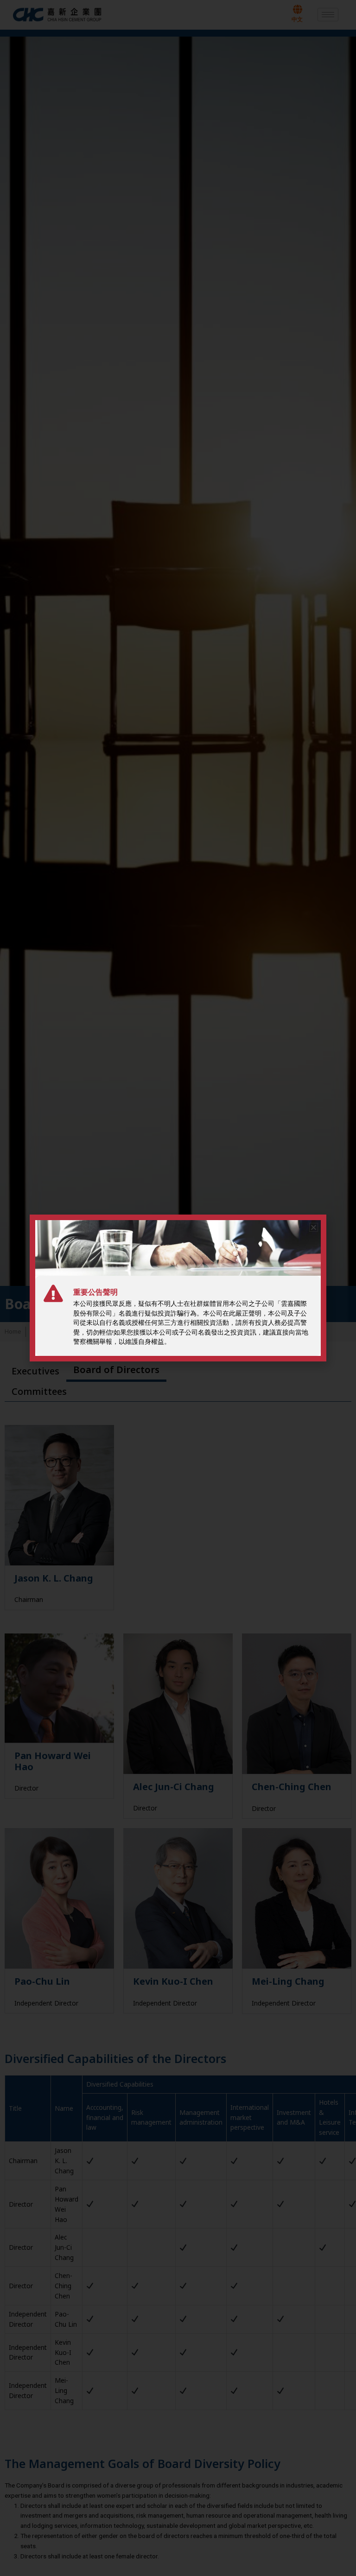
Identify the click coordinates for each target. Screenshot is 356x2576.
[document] (178, 1288)
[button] (314, 1227)
